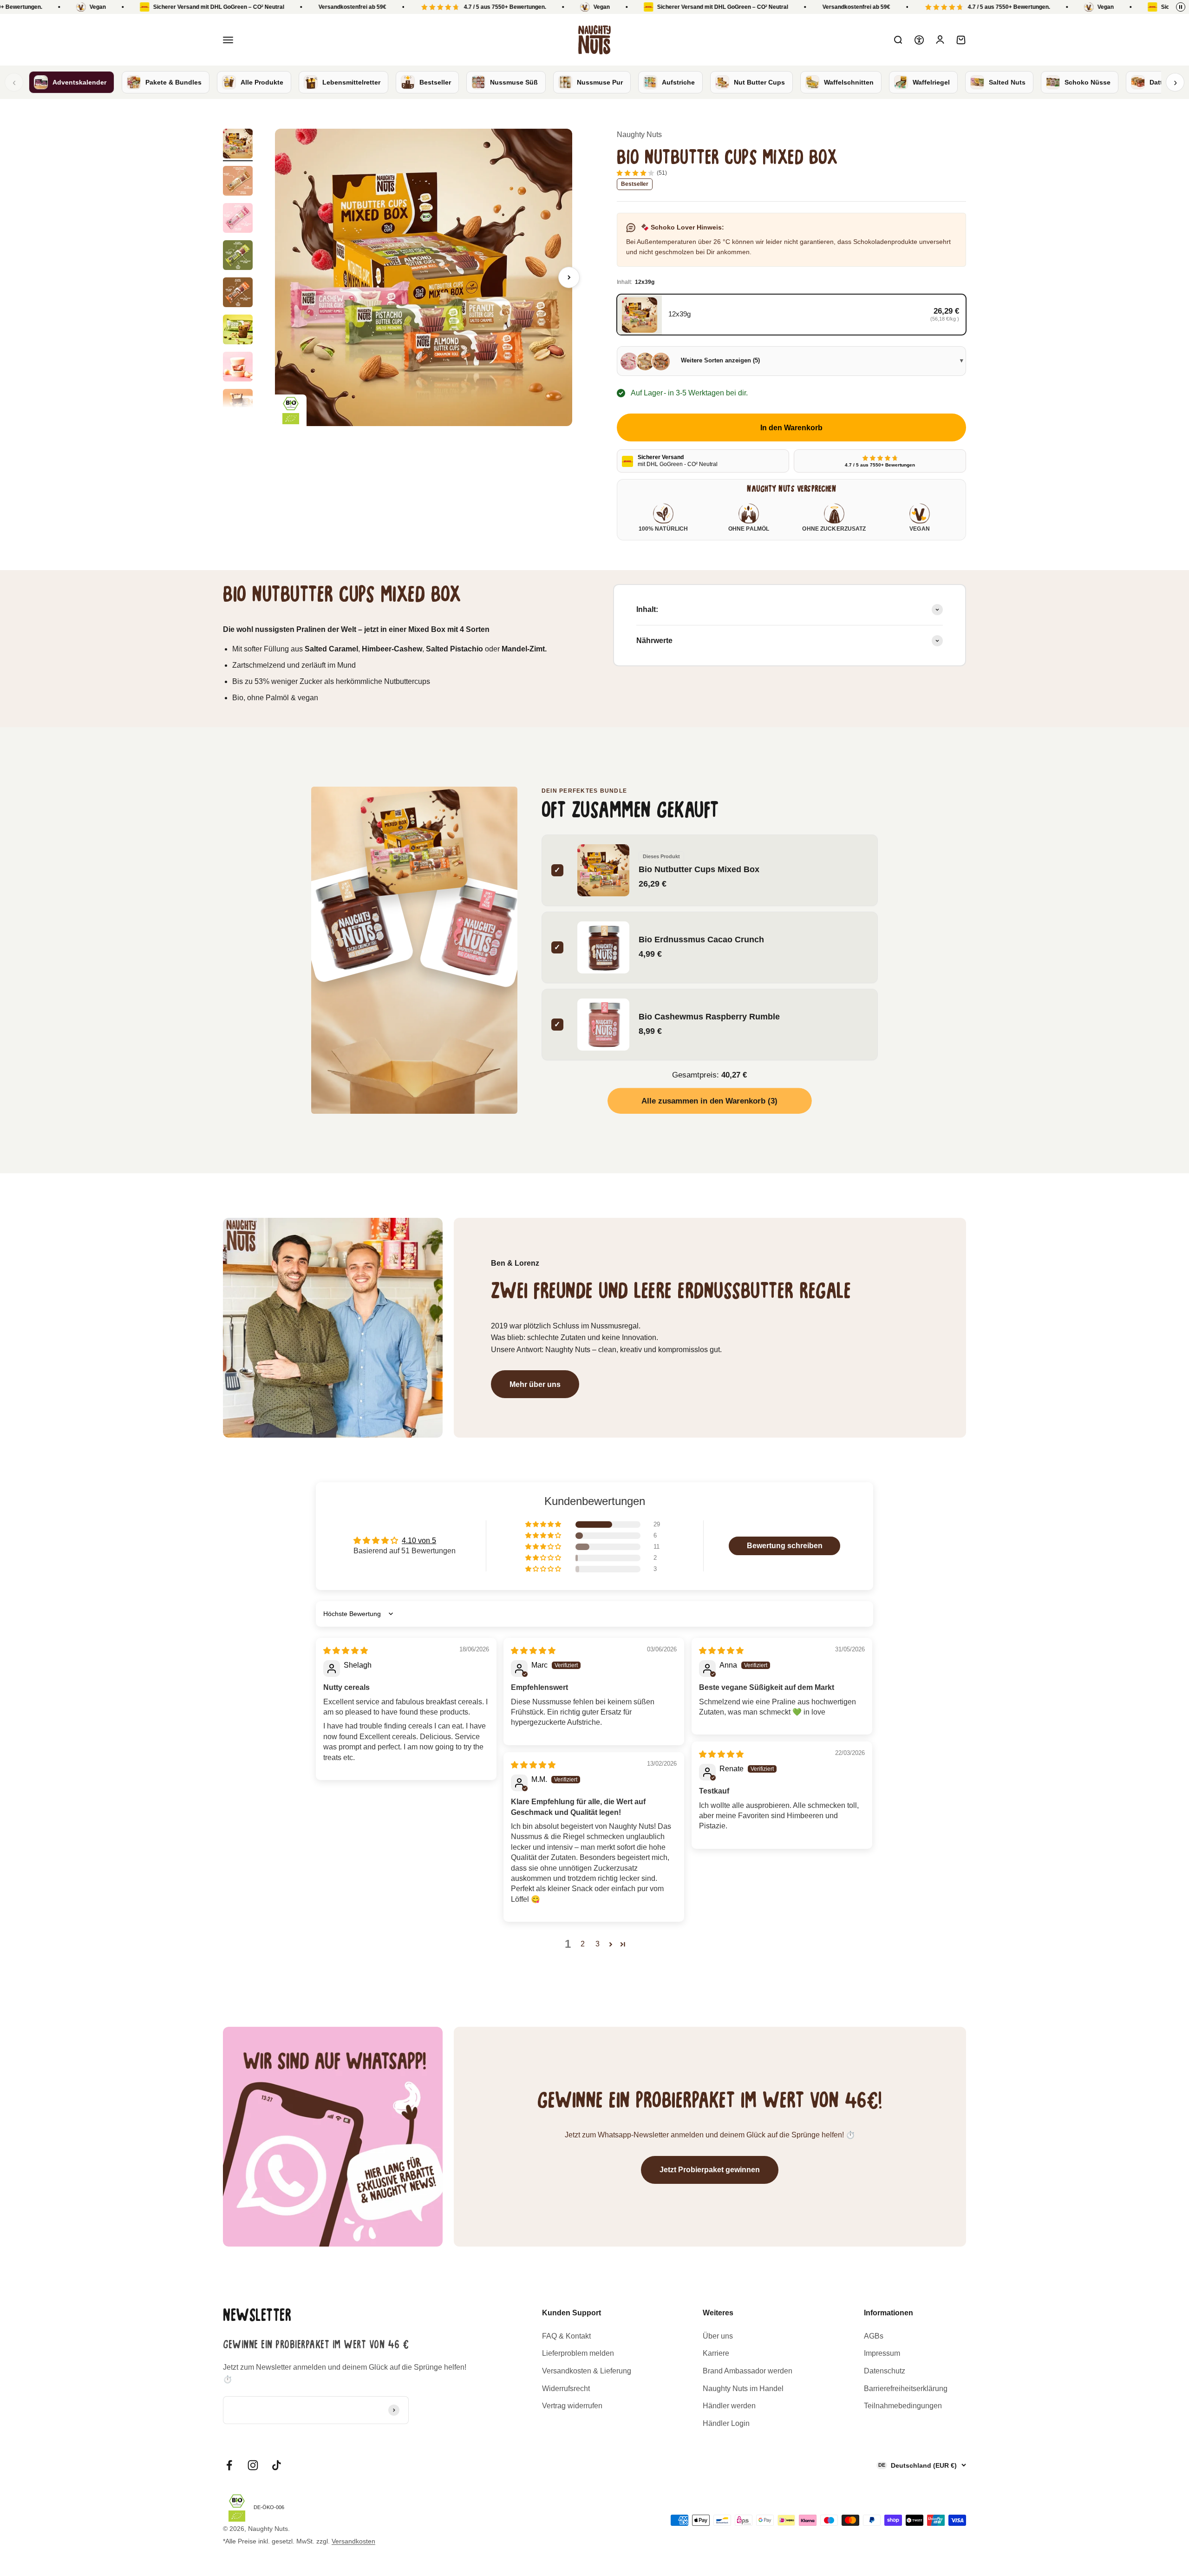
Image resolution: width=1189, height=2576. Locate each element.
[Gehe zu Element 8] (238, 405)
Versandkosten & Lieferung (587, 2371)
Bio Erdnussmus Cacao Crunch (701, 939)
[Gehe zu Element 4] (238, 256)
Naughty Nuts (639, 135)
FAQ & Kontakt (566, 2336)
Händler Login (726, 2423)
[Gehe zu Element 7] (238, 368)
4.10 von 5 (419, 1541)
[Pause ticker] (1181, 7)
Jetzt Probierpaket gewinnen (710, 2170)
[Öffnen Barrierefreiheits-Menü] (919, 40)
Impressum (882, 2353)
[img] (346, 1651)
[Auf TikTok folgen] (277, 2465)
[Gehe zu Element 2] (238, 182)
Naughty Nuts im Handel (743, 2389)
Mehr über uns (535, 1384)
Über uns (718, 2336)
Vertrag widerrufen (572, 2406)
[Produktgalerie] (424, 277)
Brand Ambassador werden (748, 2371)
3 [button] (598, 1944)
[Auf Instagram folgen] (253, 2465)
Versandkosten (353, 2541)
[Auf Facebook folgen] (229, 2465)
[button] (544, 1525)
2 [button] (583, 1944)
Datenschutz (885, 2371)
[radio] (791, 315)
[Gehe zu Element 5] (238, 294)
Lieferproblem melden (578, 2353)
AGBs (874, 2336)
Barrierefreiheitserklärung (906, 2389)
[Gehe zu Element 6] (238, 331)
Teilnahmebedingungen (903, 2406)
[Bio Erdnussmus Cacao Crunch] (353, 922)
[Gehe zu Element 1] (238, 145)
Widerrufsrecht (566, 2389)
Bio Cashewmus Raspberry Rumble (709, 1016)
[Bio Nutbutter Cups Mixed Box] (414, 843)
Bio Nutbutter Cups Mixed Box (699, 869)
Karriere (716, 2353)
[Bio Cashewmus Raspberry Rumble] (477, 930)
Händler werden (729, 2406)
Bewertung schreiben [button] (785, 1546)
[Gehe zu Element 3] (238, 219)
